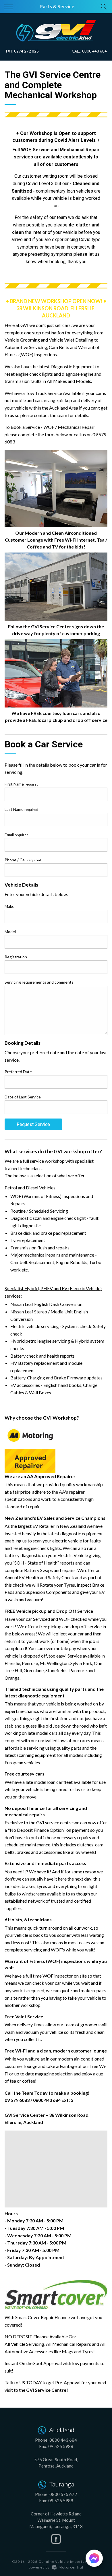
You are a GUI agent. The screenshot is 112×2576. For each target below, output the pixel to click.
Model (10, 932)
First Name (22, 784)
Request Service (33, 1124)
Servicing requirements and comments (39, 982)
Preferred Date (18, 1072)
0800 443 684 (94, 51)
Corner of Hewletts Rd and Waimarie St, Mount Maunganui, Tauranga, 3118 (56, 2520)
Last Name (21, 809)
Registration (16, 957)
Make (9, 906)
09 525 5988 (61, 2446)
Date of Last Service (23, 1097)
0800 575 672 (63, 2494)
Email (17, 835)
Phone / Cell (23, 860)
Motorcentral (71, 2567)
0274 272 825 (26, 51)
